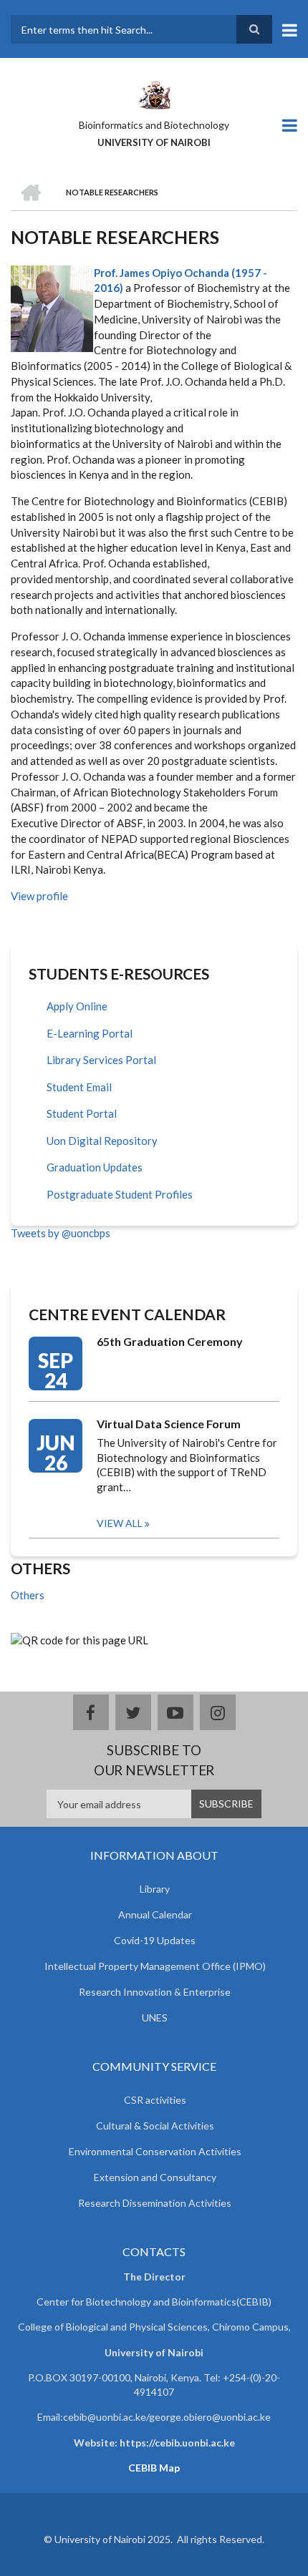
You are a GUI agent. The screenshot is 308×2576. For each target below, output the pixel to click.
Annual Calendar (155, 1914)
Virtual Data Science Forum (169, 1424)
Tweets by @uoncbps (61, 1233)
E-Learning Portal (90, 1033)
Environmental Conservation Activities (155, 2151)
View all (120, 1523)
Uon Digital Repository (102, 1141)
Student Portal (82, 1113)
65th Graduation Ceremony (170, 1341)
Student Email (79, 1087)
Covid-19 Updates (155, 1940)
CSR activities (155, 2100)
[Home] (154, 94)
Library (155, 1889)
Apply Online (77, 1006)
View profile (39, 896)
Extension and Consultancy (155, 2177)
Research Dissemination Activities (155, 2203)
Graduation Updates (95, 1167)
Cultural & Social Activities (155, 2126)
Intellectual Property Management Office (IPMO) (155, 1966)
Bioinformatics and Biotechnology (154, 125)
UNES (155, 2018)
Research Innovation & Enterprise (155, 1992)
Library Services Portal (101, 1060)
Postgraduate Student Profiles (120, 1194)
